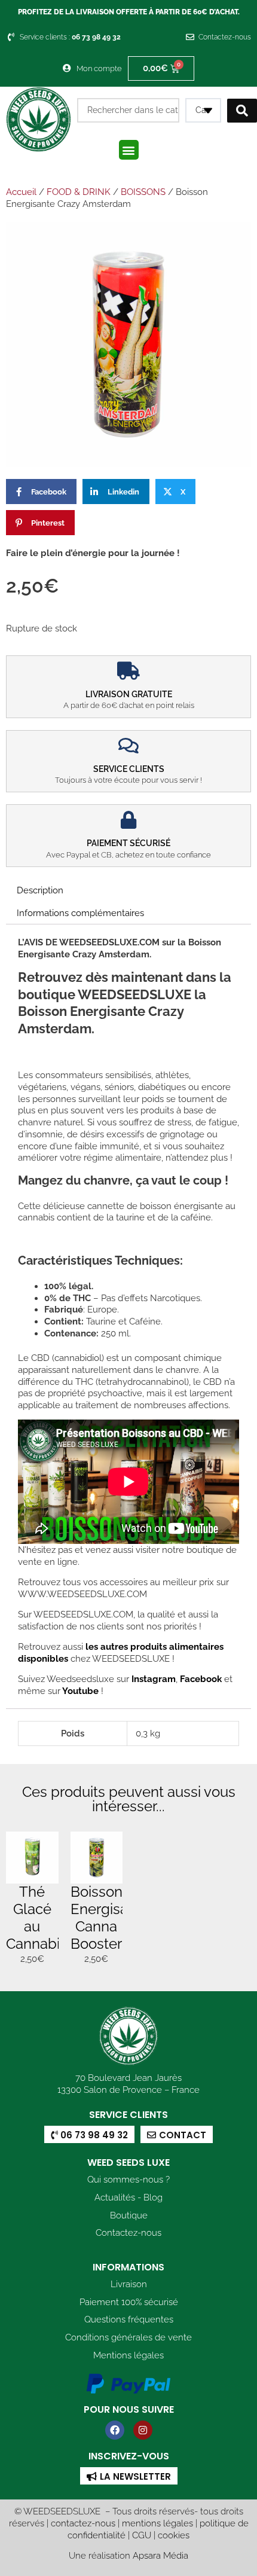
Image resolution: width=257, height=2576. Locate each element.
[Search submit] (242, 111)
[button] (129, 150)
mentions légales (157, 2523)
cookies (174, 2535)
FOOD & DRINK (79, 192)
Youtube (82, 1691)
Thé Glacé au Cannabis (36, 1917)
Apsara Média (160, 2555)
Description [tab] (40, 890)
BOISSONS (143, 192)
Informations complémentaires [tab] (80, 913)
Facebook (200, 1679)
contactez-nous (83, 2523)
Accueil (21, 192)
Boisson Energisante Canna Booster (110, 1917)
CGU (142, 2535)
